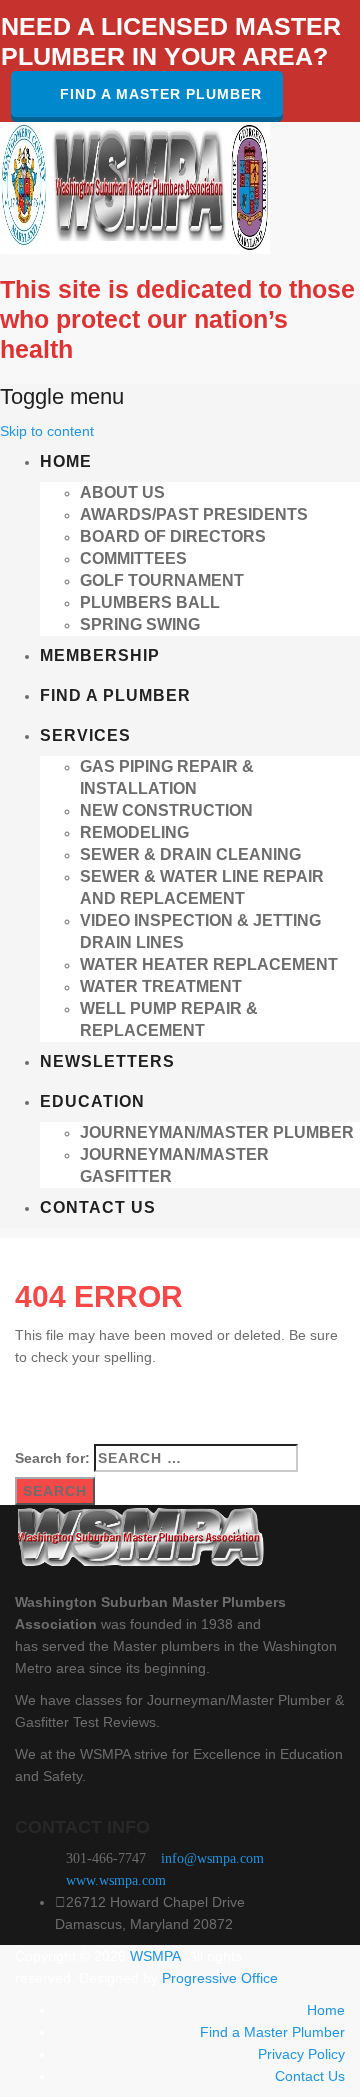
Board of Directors (173, 536)
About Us (122, 492)
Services (85, 735)
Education (92, 1101)
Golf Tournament (162, 580)
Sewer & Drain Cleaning (190, 854)
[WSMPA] (135, 187)
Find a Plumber (115, 695)
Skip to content (47, 431)
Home (66, 461)
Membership (100, 655)
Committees (133, 558)
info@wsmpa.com (212, 1858)
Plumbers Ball (150, 602)
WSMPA (155, 1956)
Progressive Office (220, 1978)
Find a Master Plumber (161, 94)
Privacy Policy (301, 2054)
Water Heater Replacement (209, 964)
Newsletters (107, 1061)
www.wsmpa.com (116, 1880)
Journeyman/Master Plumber (217, 1132)
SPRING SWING (140, 624)
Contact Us (98, 1207)
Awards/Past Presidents (194, 514)
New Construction (166, 810)
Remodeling (134, 832)
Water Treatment (161, 986)
